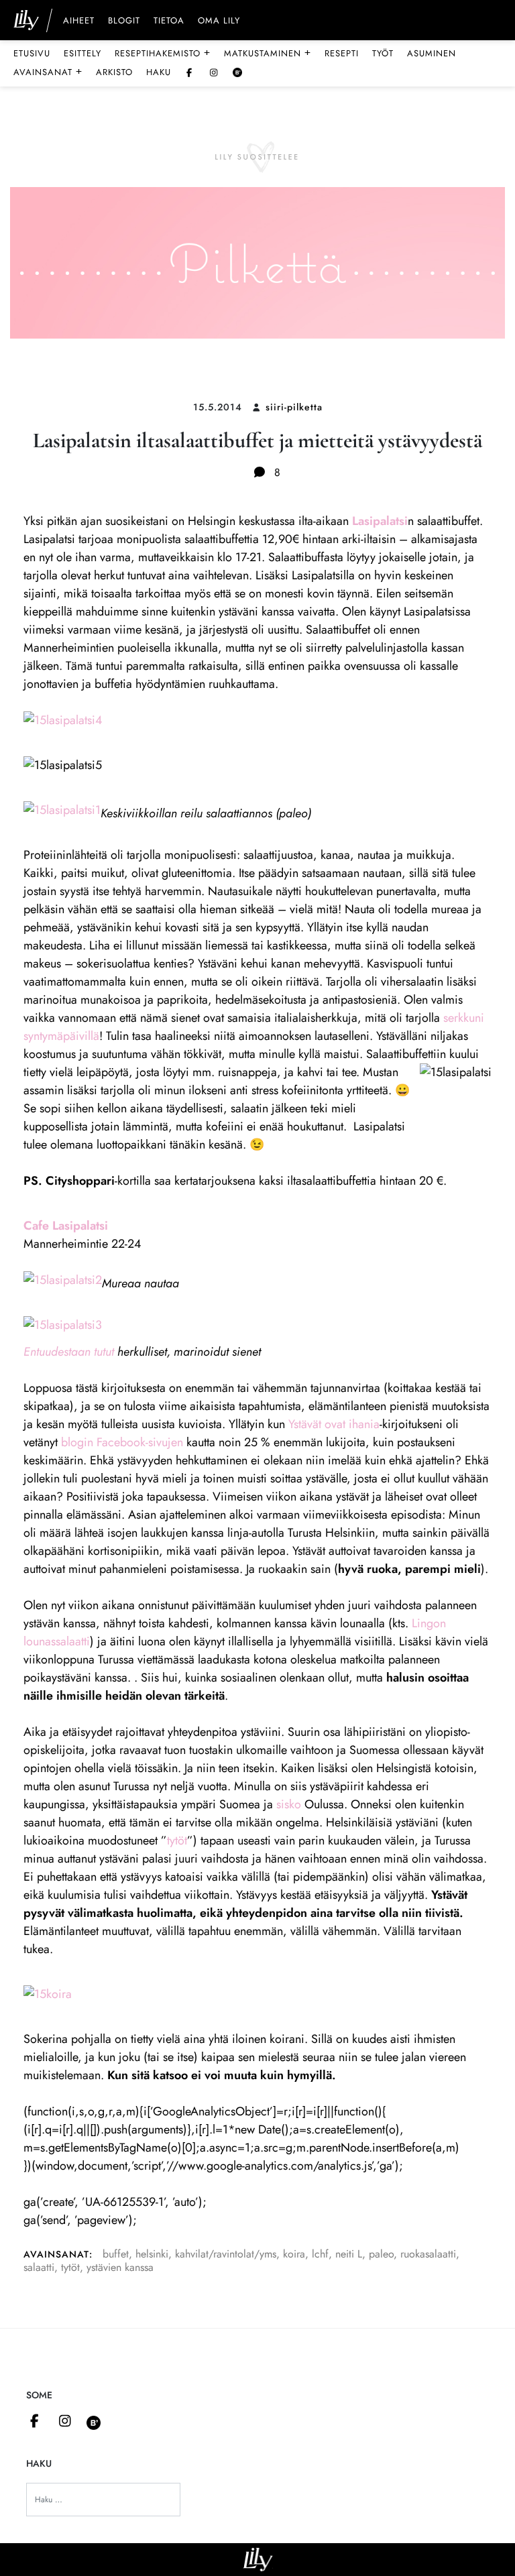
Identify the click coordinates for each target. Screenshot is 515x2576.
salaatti (39, 2267)
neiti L (349, 2254)
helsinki (152, 2254)
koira (294, 2254)
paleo (381, 2254)
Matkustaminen (268, 53)
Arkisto (114, 72)
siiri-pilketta (294, 407)
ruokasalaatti (428, 2254)
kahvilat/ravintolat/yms (226, 2254)
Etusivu (32, 53)
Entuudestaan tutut (69, 1352)
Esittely (82, 53)
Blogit (124, 21)
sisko (289, 1804)
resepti (342, 53)
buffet (116, 2254)
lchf (320, 2254)
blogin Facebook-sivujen (122, 1442)
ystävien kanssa (120, 2267)
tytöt (177, 1840)
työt (383, 53)
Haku (159, 72)
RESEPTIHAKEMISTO (163, 53)
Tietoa (169, 21)
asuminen (432, 53)
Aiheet (79, 21)
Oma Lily (219, 21)
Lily (258, 2560)
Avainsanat (48, 72)
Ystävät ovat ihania (334, 1424)
